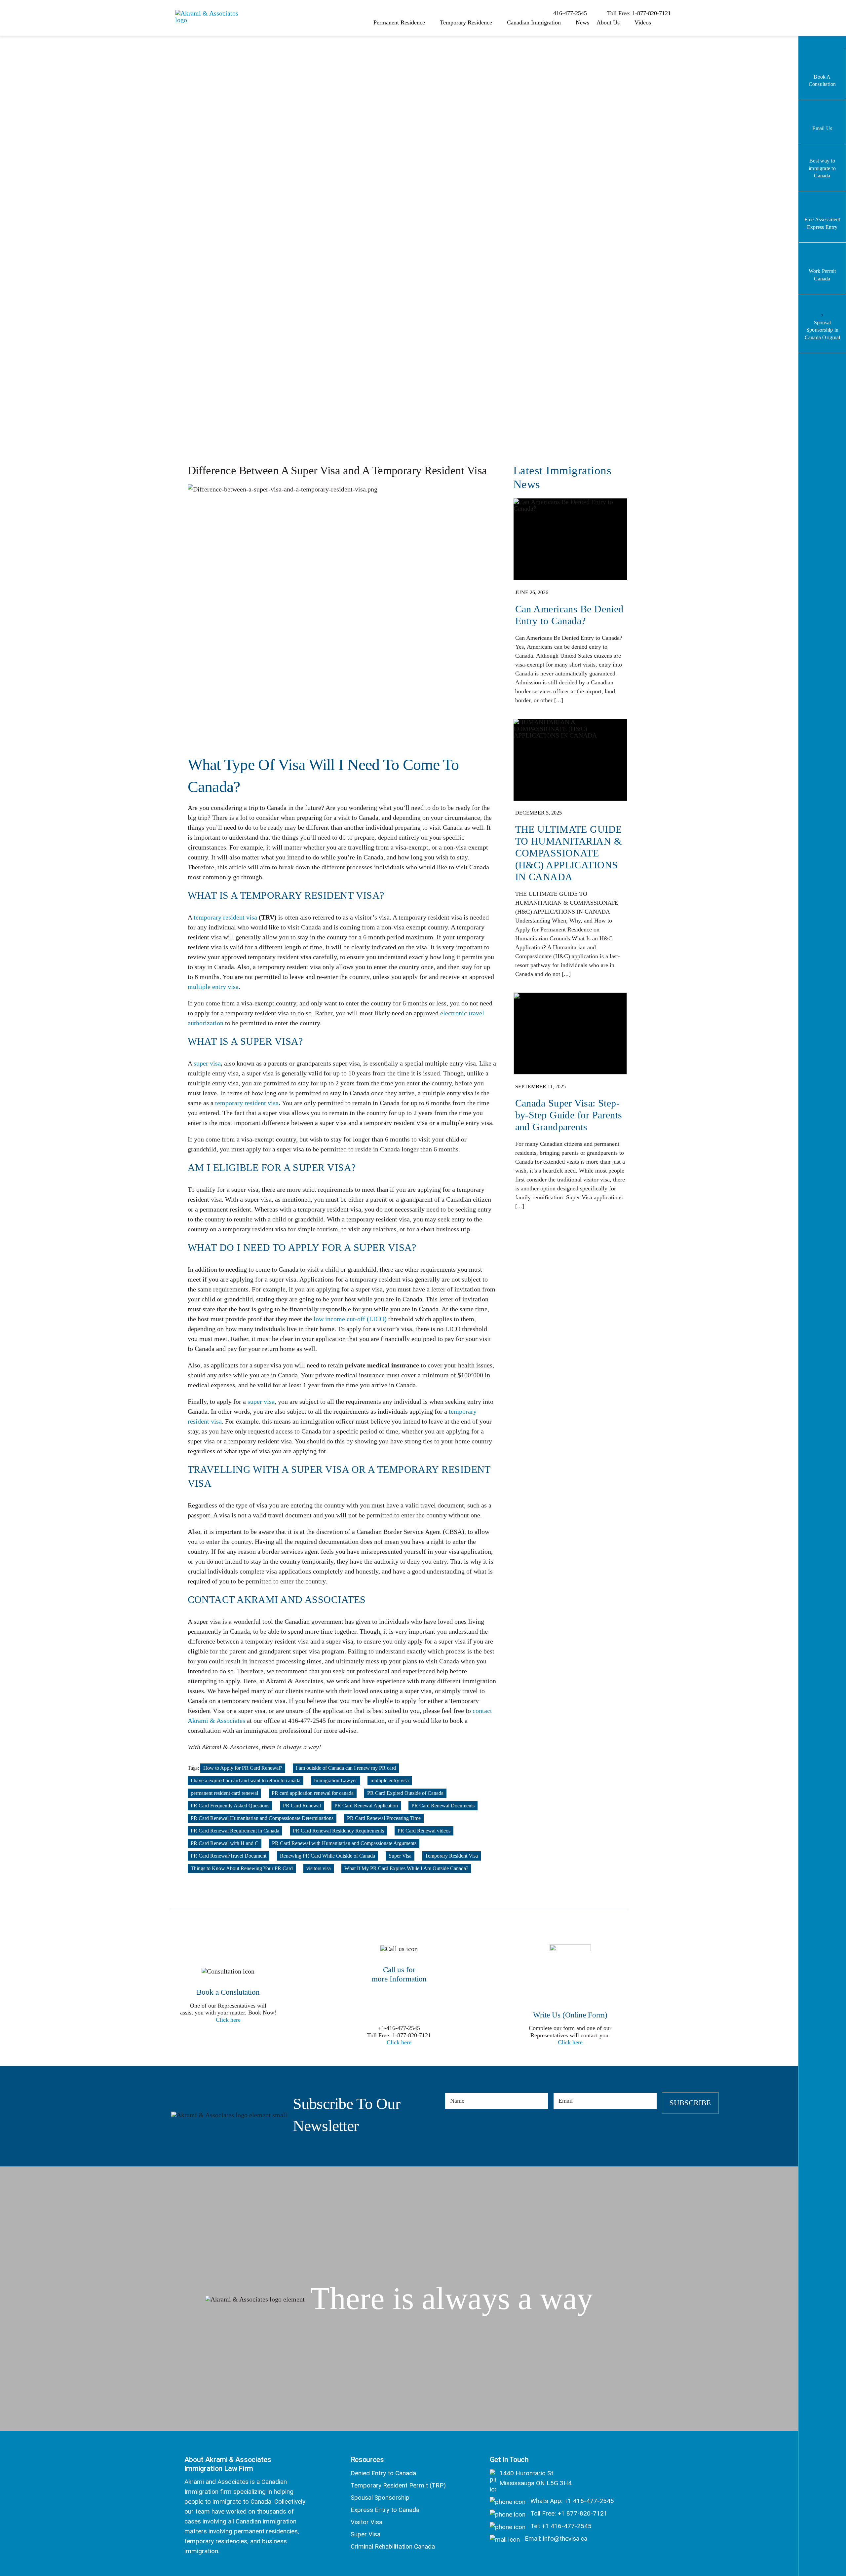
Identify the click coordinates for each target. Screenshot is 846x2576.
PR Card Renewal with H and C (225, 1843)
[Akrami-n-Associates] (208, 13)
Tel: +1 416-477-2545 (560, 2526)
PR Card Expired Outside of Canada (405, 1793)
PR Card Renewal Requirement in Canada (235, 1831)
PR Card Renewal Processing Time (384, 1818)
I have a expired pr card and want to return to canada (246, 1780)
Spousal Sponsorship (380, 2498)
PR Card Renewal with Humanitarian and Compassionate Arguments (344, 1843)
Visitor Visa (366, 2522)
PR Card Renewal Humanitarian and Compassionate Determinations (262, 1818)
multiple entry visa (213, 987)
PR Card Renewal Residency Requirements (338, 1831)
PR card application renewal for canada (313, 1793)
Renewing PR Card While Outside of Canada (327, 1856)
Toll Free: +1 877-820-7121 (568, 2513)
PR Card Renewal (302, 1806)
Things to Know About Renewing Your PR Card (242, 1868)
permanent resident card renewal (224, 1793)
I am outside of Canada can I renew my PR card (346, 1768)
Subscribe (690, 2103)
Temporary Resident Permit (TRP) (398, 2485)
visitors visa (319, 1868)
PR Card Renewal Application (366, 1806)
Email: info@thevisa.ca (555, 2539)
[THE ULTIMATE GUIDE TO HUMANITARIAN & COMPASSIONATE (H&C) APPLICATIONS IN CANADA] (570, 852)
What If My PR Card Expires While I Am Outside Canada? (406, 1868)
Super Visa (400, 1856)
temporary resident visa (225, 917)
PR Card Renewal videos (424, 1831)
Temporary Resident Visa (451, 1856)
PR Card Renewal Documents (443, 1806)
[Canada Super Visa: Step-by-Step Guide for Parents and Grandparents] (570, 1105)
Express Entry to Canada (385, 2510)
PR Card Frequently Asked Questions (230, 1806)
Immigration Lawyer (335, 1780)
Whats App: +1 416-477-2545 (571, 2501)
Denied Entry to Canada (383, 2473)
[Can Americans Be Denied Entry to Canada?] (570, 605)
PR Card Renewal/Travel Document (229, 1856)
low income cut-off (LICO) (350, 1319)
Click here (228, 2020)
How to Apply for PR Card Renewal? (243, 1768)
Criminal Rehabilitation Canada (393, 2546)
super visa (207, 1063)
